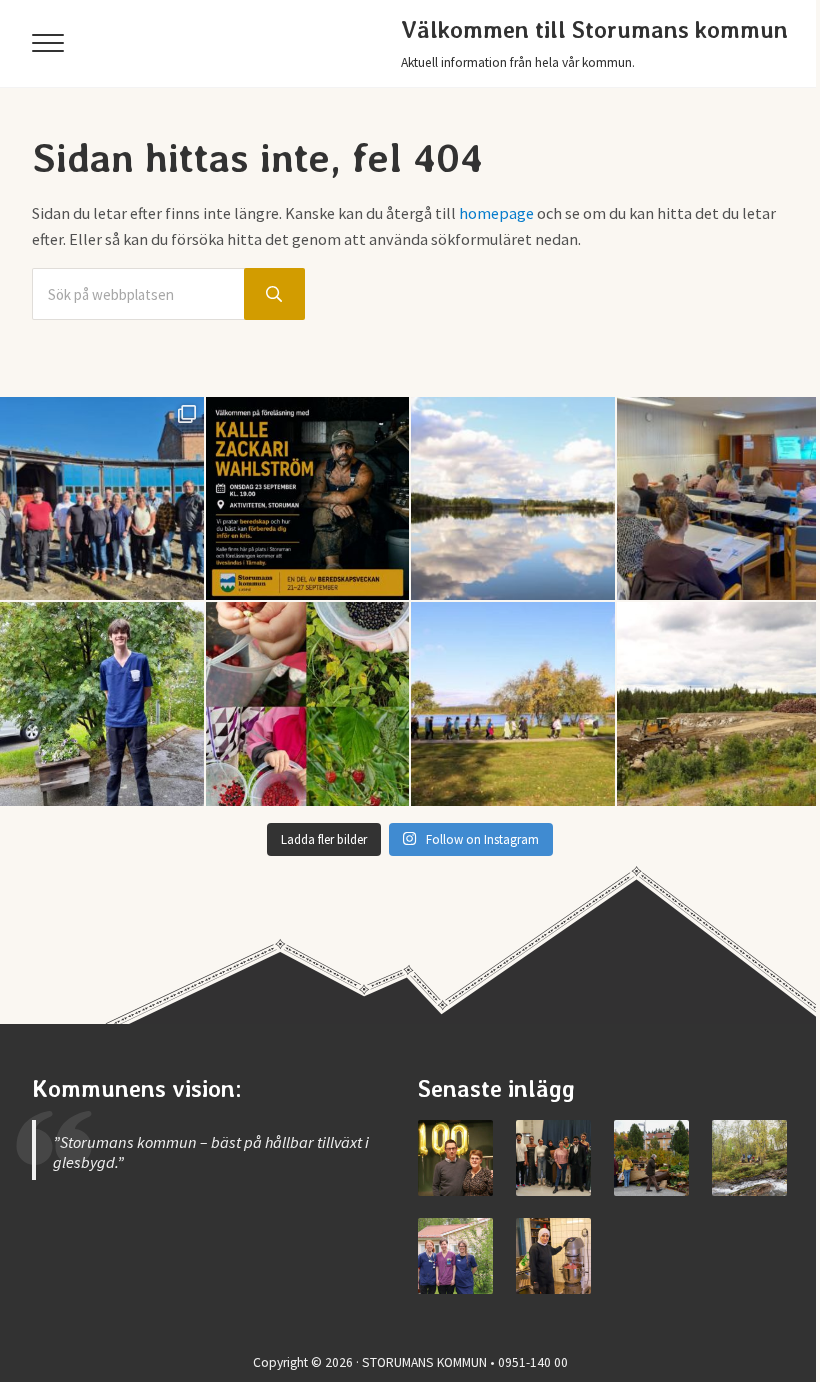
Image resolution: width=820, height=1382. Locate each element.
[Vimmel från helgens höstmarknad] (651, 1157)
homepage (496, 213)
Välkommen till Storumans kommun (594, 30)
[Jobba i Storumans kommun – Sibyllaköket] (553, 1255)
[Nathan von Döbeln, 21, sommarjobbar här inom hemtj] (102, 704)
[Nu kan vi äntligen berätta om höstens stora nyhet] (308, 499)
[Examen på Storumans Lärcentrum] (553, 1157)
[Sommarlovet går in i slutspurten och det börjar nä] (513, 704)
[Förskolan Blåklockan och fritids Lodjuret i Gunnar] (308, 704)
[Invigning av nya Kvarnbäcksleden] (749, 1157)
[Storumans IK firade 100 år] (455, 1157)
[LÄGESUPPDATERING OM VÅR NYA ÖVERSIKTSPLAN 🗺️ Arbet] (513, 499)
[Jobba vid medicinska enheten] (455, 1255)
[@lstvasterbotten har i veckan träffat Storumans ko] (102, 499)
